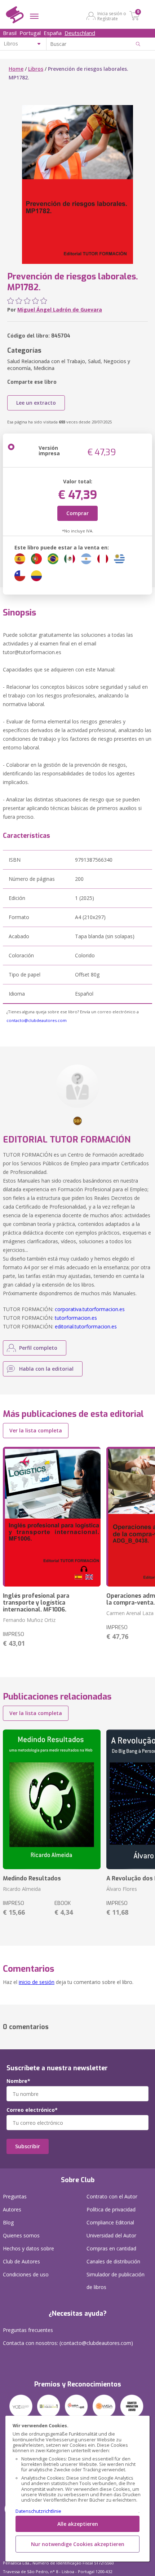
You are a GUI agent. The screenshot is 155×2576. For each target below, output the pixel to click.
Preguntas (15, 2196)
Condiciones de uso (26, 2274)
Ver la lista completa (36, 1430)
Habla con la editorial (46, 1369)
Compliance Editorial (110, 2222)
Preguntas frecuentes (28, 2330)
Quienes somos (21, 2235)
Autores (12, 2209)
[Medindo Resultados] (52, 1799)
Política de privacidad (111, 2209)
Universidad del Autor (111, 2235)
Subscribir (28, 2146)
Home (16, 69)
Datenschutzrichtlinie (38, 2511)
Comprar (77, 513)
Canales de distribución (113, 2261)
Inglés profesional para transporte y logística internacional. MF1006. (36, 1603)
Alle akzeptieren (78, 2524)
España (53, 33)
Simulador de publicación (116, 2281)
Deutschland (80, 33)
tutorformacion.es (76, 1318)
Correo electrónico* (32, 2110)
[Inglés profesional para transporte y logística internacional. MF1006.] (52, 1517)
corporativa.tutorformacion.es (90, 1309)
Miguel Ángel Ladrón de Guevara (60, 310)
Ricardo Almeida (22, 1889)
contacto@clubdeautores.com (37, 1020)
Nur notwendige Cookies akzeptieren (78, 2544)
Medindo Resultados (32, 1878)
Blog (8, 2222)
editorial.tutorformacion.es (86, 1326)
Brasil (10, 33)
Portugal (30, 33)
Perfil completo (38, 1348)
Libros (36, 69)
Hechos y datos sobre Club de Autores (28, 2255)
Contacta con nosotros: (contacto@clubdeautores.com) (68, 2343)
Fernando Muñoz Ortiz (29, 1620)
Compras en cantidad (111, 2248)
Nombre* (18, 2081)
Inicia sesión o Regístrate (112, 16)
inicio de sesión (37, 1982)
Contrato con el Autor (112, 2196)
